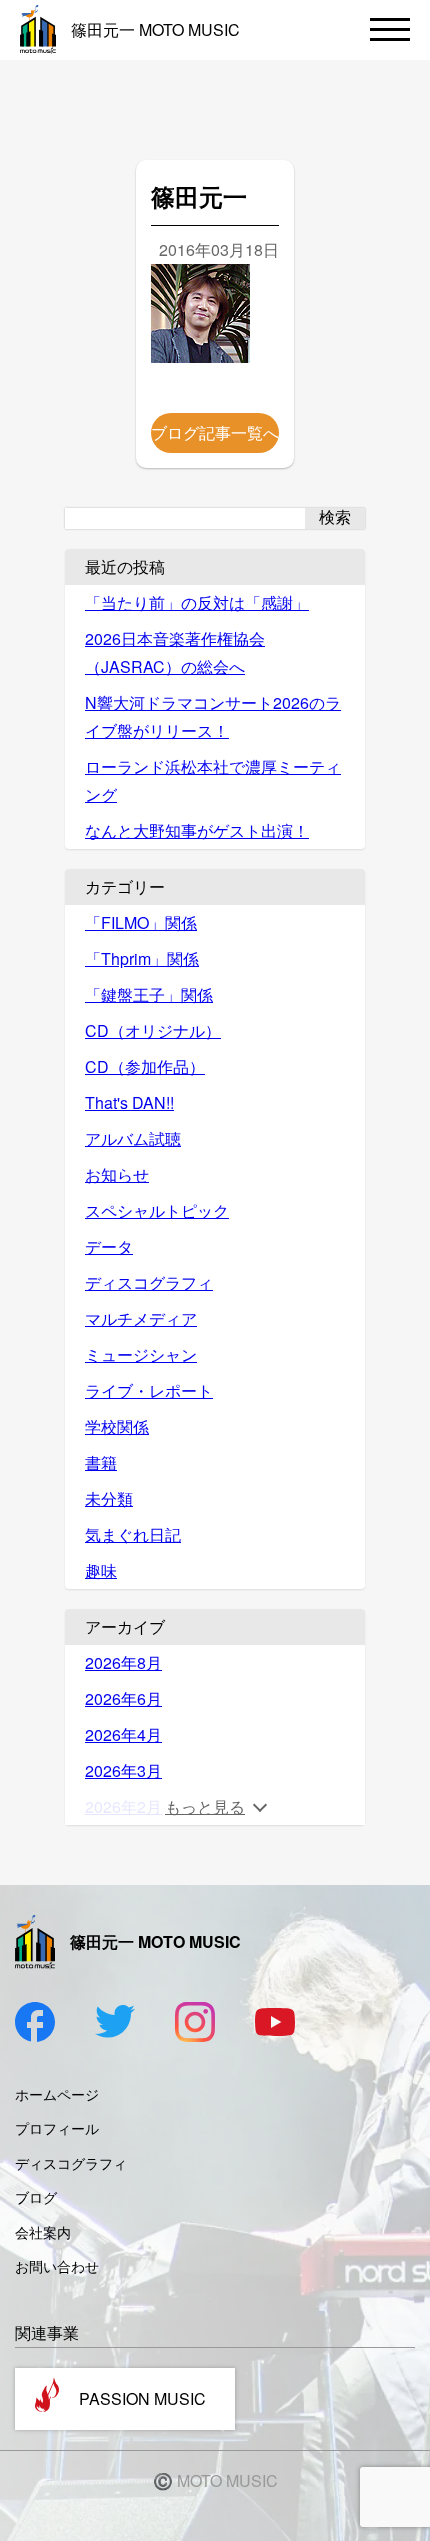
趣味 (101, 1570)
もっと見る (205, 1806)
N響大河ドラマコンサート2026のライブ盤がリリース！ (213, 716)
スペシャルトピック (157, 1210)
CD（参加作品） (145, 1066)
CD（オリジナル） (153, 1030)
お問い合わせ (57, 2266)
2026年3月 (123, 1770)
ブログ (36, 2197)
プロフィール (57, 2128)
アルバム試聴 (133, 1138)
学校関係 (117, 1426)
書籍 (101, 1462)
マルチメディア (141, 1318)
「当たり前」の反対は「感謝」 (197, 602)
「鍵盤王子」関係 (149, 994)
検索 (335, 517)
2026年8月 (123, 1662)
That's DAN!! (129, 1102)
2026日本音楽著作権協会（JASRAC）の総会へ (175, 652)
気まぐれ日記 (133, 1534)
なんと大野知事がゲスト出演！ (197, 830)
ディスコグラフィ (149, 1282)
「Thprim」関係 (142, 958)
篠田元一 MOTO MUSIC (155, 29)
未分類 (109, 1498)
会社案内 (43, 2232)
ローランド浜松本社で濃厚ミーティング (213, 780)
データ (109, 1246)
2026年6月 (123, 1698)
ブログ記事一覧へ (215, 432)
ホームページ (57, 2094)
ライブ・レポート (149, 1390)
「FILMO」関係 (141, 922)
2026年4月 (123, 1734)
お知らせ (117, 1174)
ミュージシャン (141, 1354)
